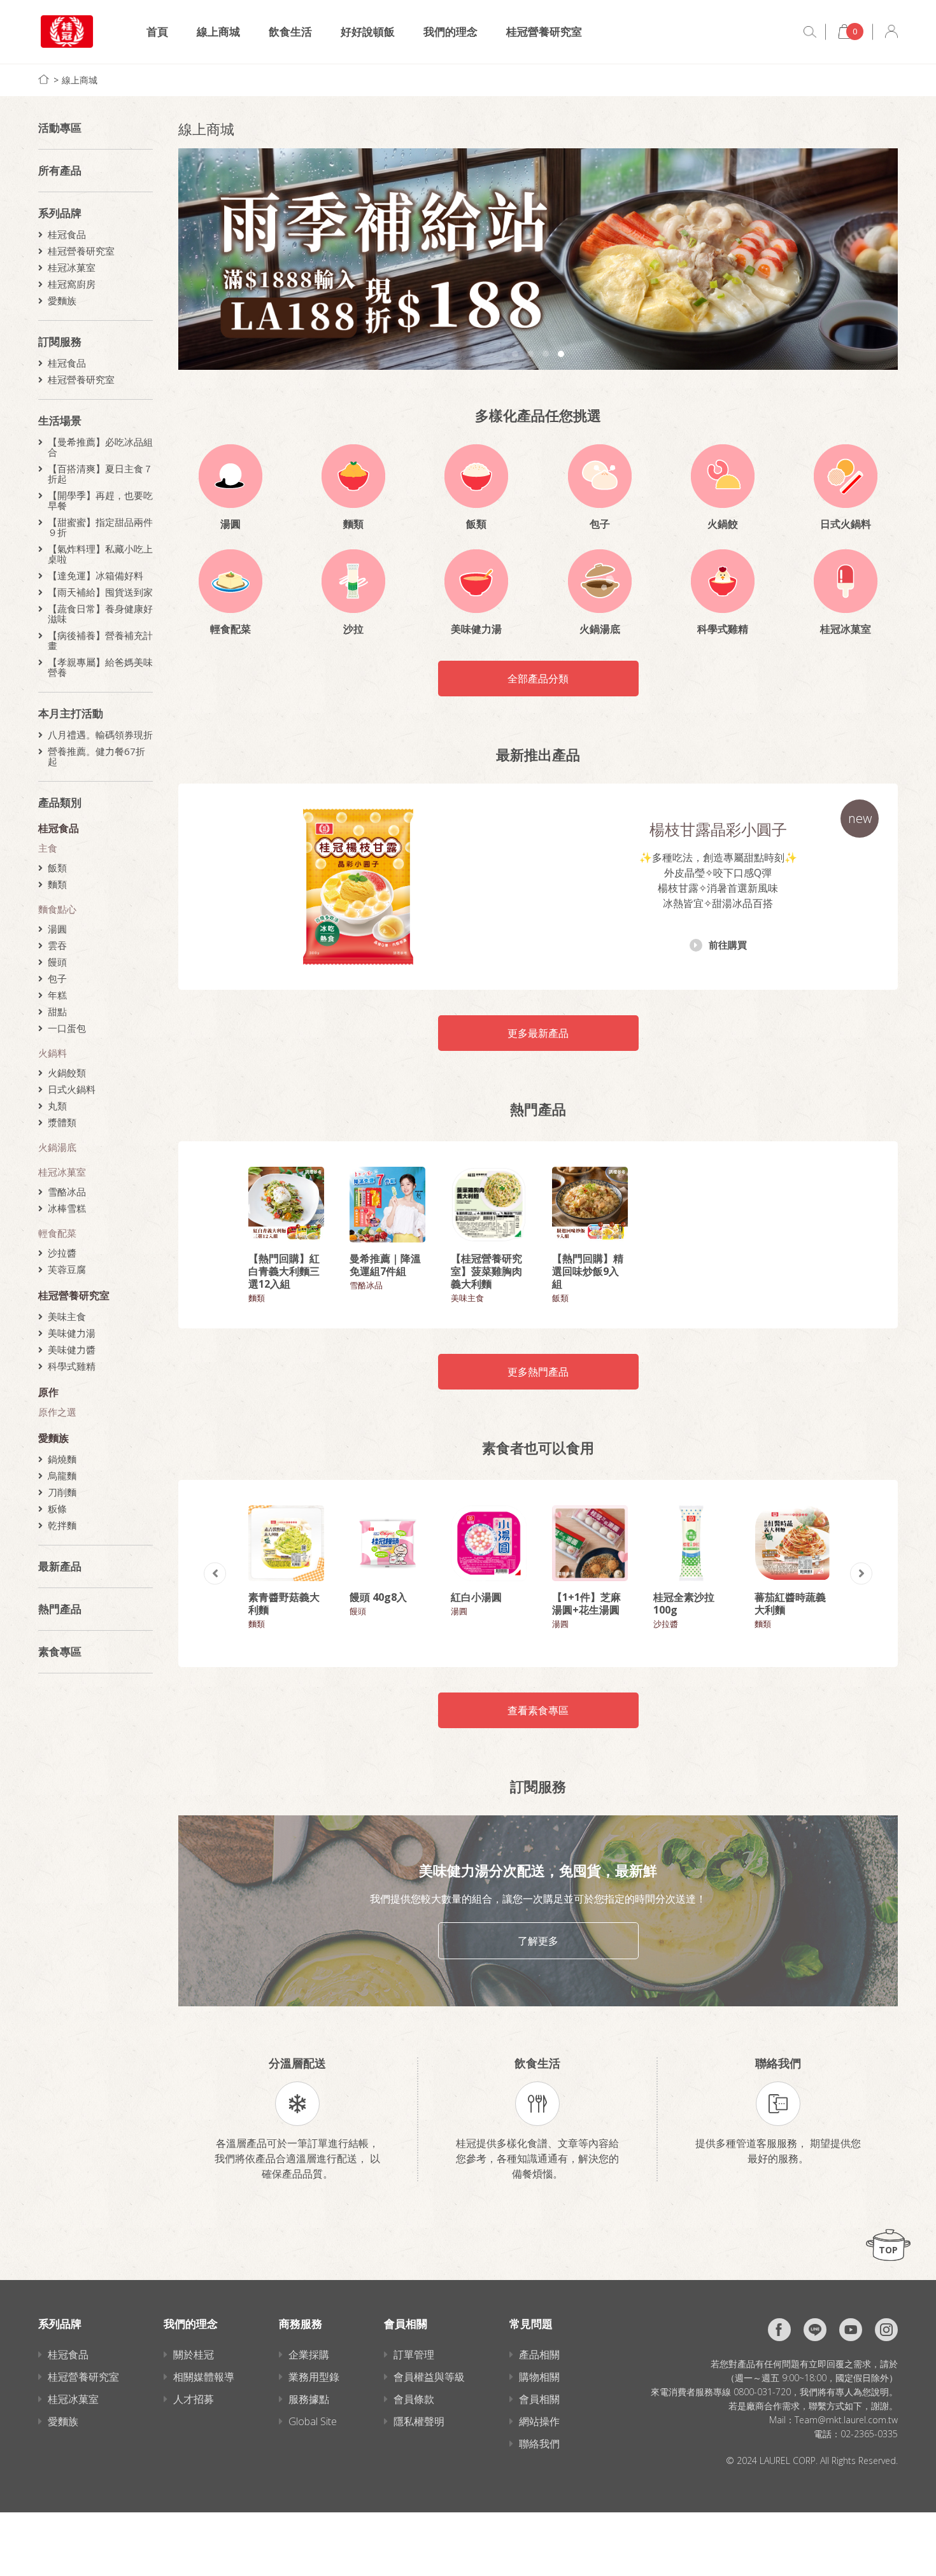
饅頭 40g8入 (378, 1597)
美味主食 (67, 1316)
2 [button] (530, 354)
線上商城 (218, 32)
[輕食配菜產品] (230, 581)
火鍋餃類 (67, 1073)
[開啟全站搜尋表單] (810, 32)
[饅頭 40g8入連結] (387, 1543)
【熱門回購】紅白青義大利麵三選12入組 (284, 1271)
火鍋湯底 (57, 1147)
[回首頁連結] (44, 79)
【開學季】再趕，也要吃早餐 (100, 500)
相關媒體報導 (204, 2377)
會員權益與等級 (429, 2377)
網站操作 (539, 2421)
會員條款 (414, 2399)
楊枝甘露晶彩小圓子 (718, 829)
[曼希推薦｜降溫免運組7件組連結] (387, 1205)
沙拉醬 (62, 1253)
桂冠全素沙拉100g (684, 1603)
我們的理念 (450, 32)
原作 (48, 1392)
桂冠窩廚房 (72, 284)
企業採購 (309, 2354)
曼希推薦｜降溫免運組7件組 (385, 1265)
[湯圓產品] (230, 476)
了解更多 (538, 1941)
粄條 (57, 1509)
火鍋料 (53, 1053)
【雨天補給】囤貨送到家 (100, 592)
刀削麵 (62, 1492)
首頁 (157, 32)
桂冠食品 (67, 234)
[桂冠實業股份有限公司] (67, 32)
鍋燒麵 (62, 1459)
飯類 (57, 868)
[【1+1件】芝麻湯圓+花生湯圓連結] (590, 1543)
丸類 (57, 1106)
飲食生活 (290, 32)
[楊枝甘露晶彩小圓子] (358, 887)
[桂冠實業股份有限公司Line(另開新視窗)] (815, 2330)
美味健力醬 (72, 1349)
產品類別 (60, 802)
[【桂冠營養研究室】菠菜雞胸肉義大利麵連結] (489, 1205)
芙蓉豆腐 (67, 1269)
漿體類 (62, 1122)
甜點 (57, 1011)
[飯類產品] (476, 476)
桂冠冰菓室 (72, 267)
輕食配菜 (57, 1233)
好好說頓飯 (368, 32)
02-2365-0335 (869, 2434)
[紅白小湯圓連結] (489, 1543)
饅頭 (57, 962)
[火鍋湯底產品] (600, 581)
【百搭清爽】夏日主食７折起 (100, 474)
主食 (48, 848)
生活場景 (60, 420)
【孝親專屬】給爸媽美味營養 (100, 667)
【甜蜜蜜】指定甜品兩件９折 (100, 527)
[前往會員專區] (891, 32)
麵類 (57, 884)
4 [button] (561, 354)
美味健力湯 (72, 1333)
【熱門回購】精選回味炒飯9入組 (588, 1271)
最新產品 (60, 1566)
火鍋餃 (723, 524)
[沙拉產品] (353, 581)
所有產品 (60, 170)
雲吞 (57, 945)
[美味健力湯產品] (476, 581)
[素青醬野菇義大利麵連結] (286, 1543)
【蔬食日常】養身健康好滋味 (100, 614)
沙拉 (353, 629)
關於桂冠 (194, 2354)
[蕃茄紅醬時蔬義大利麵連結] (792, 1543)
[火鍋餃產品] (723, 476)
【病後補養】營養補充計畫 (100, 640)
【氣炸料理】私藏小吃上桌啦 (100, 554)
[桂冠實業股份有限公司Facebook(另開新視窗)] (779, 2330)
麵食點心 (57, 909)
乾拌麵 (62, 1525)
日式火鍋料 (72, 1089)
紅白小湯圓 (476, 1597)
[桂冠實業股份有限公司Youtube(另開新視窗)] (851, 2330)
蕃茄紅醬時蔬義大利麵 (790, 1603)
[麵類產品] (353, 476)
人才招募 (194, 2399)
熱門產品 (60, 1609)
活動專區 (60, 128)
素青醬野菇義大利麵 (284, 1603)
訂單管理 (414, 2354)
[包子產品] (600, 476)
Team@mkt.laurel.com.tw (846, 2420)
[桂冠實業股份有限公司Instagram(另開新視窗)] (886, 2330)
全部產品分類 (538, 679)
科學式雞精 (72, 1366)
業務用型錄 (314, 2377)
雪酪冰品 (67, 1192)
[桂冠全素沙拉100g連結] (691, 1543)
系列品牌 (60, 213)
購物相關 (539, 2377)
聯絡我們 (539, 2444)
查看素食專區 (538, 1710)
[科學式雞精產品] (723, 581)
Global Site (313, 2421)
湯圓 (57, 929)
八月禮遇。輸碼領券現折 (100, 735)
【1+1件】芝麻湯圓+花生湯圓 (586, 1603)
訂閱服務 (60, 341)
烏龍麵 (62, 1475)
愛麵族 (62, 300)
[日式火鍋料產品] (846, 476)
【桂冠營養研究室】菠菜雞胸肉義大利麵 (486, 1271)
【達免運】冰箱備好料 (96, 575)
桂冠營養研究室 (544, 32)
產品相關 (539, 2354)
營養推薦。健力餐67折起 (96, 756)
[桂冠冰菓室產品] (846, 581)
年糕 (57, 995)
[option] (538, 259)
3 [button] (546, 354)
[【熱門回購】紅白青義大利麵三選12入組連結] (286, 1205)
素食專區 (60, 1651)
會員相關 (539, 2399)
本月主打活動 (71, 713)
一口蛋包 (67, 1028)
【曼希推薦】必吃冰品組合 (100, 447)
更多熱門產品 (538, 1372)
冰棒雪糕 (67, 1208)
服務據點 (309, 2399)
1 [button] (515, 354)
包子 (57, 978)
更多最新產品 (538, 1033)
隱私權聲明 (419, 2421)
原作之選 (57, 1412)
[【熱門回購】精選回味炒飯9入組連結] (590, 1205)
